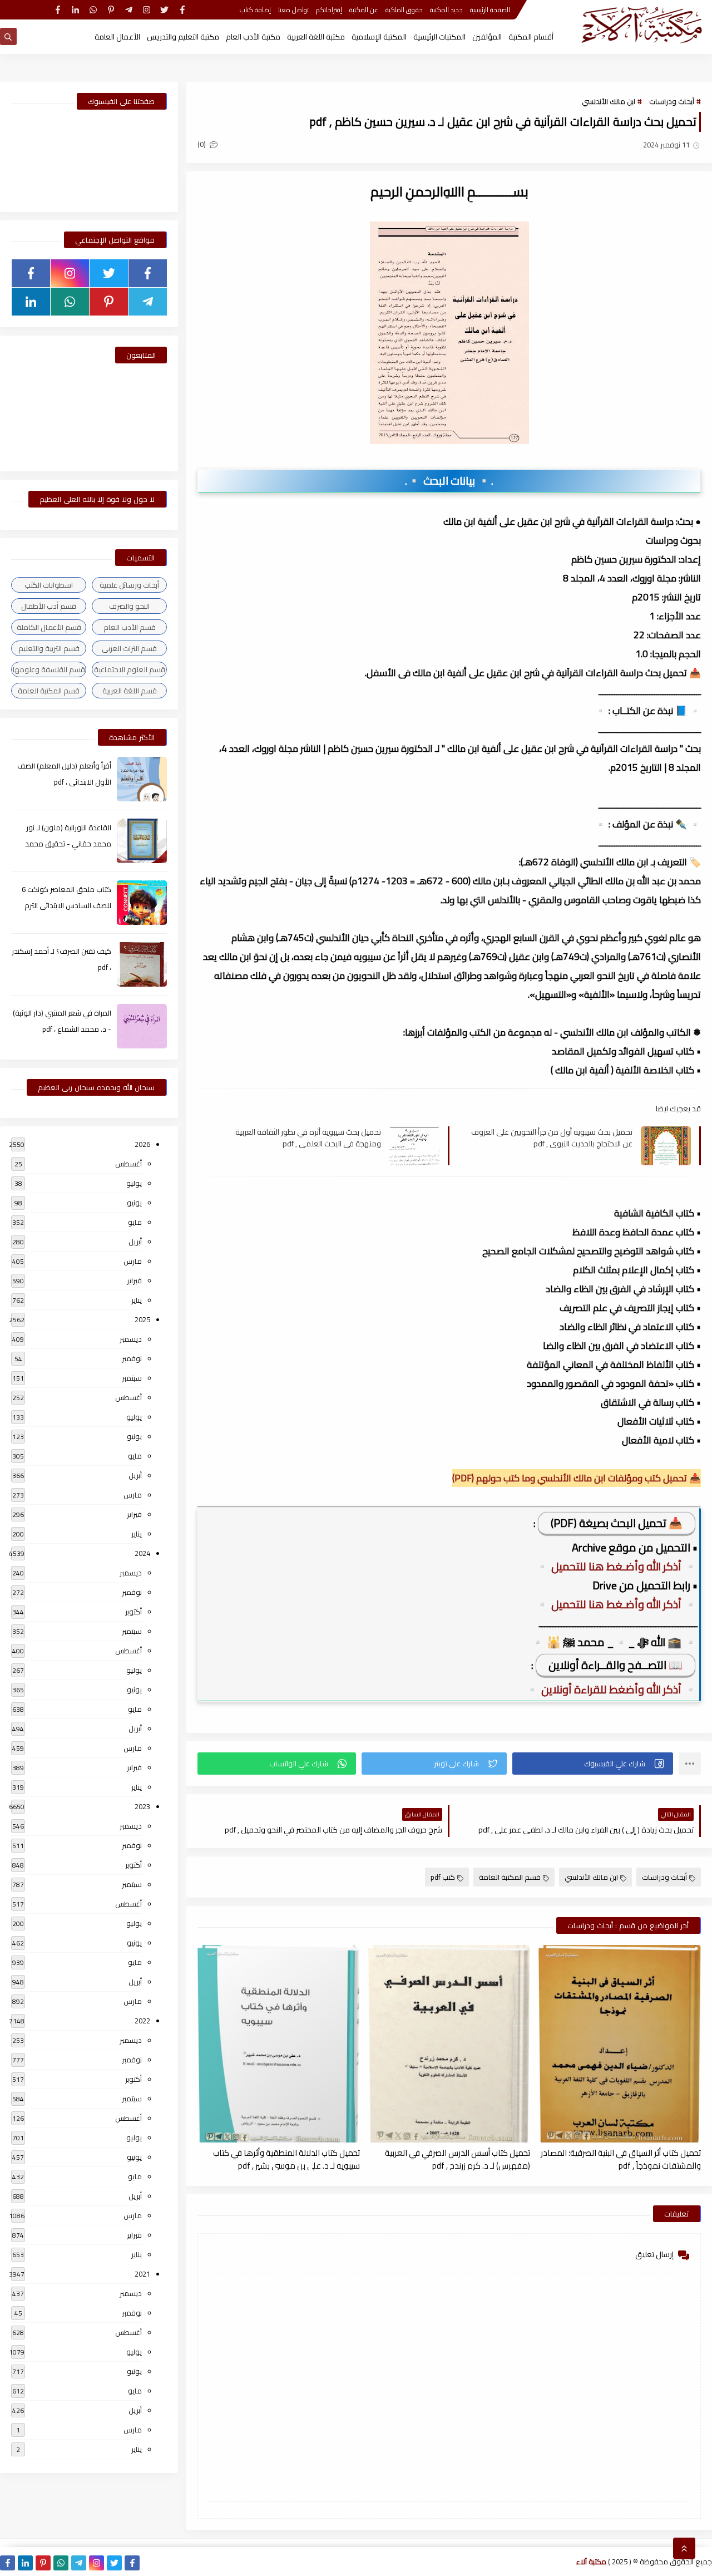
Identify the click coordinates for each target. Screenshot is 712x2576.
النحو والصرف (129, 606)
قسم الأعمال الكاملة (49, 627)
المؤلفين (487, 37)
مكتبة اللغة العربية (316, 37)
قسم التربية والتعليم (49, 648)
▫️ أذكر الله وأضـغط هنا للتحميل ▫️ (616, 1566)
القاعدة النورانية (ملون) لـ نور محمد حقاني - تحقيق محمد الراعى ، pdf (68, 844)
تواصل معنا (293, 10)
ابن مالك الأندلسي (609, 101)
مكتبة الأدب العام (253, 37)
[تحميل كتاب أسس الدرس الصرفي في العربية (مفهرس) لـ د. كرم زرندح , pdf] (449, 2044)
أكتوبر (133, 1612)
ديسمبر (131, 1339)
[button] (593, 1764)
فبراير (134, 1280)
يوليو (134, 1183)
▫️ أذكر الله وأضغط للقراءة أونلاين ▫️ (611, 1689)
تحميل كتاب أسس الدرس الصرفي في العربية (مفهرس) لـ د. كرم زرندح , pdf (458, 2159)
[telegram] (129, 10)
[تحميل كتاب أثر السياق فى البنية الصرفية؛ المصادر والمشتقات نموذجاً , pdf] (620, 2044)
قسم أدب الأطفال (49, 606)
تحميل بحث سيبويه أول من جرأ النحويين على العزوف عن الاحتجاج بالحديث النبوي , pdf (552, 1137)
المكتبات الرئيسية (439, 37)
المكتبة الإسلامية (379, 37)
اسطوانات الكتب (49, 585)
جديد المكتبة (446, 10)
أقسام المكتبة (531, 37)
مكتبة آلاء (591, 2562)
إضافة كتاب (255, 10)
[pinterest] (111, 10)
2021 (142, 2274)
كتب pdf (443, 1877)
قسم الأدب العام (130, 627)
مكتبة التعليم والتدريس (183, 37)
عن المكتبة (364, 10)
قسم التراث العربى (129, 648)
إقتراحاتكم (329, 10)
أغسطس (128, 1164)
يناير (137, 1300)
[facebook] (182, 10)
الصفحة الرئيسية (490, 10)
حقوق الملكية (404, 10)
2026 (142, 1144)
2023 (142, 1806)
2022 (142, 2021)
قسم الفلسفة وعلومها (49, 669)
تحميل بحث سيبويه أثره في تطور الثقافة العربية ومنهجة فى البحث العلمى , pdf (308, 1137)
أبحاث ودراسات (672, 101)
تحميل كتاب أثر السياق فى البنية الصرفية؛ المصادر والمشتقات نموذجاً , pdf (621, 2159)
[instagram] (147, 10)
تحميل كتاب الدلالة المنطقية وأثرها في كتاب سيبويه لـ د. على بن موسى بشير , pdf (286, 2159)
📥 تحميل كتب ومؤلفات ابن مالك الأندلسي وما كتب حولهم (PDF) (577, 1478)
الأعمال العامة (117, 37)
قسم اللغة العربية (130, 691)
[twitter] (164, 10)
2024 (142, 1553)
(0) (202, 144)
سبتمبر (132, 1378)
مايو (135, 1222)
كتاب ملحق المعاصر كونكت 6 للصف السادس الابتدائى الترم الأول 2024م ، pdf (66, 905)
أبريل (135, 1242)
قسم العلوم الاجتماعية (130, 669)
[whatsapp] (93, 10)
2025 (142, 1319)
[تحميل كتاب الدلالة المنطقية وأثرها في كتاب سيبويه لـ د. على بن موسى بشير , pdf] (279, 2044)
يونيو (134, 1203)
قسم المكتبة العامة (510, 1877)
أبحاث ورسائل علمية (129, 585)
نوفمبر (132, 1358)
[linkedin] (75, 10)
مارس (133, 1261)
